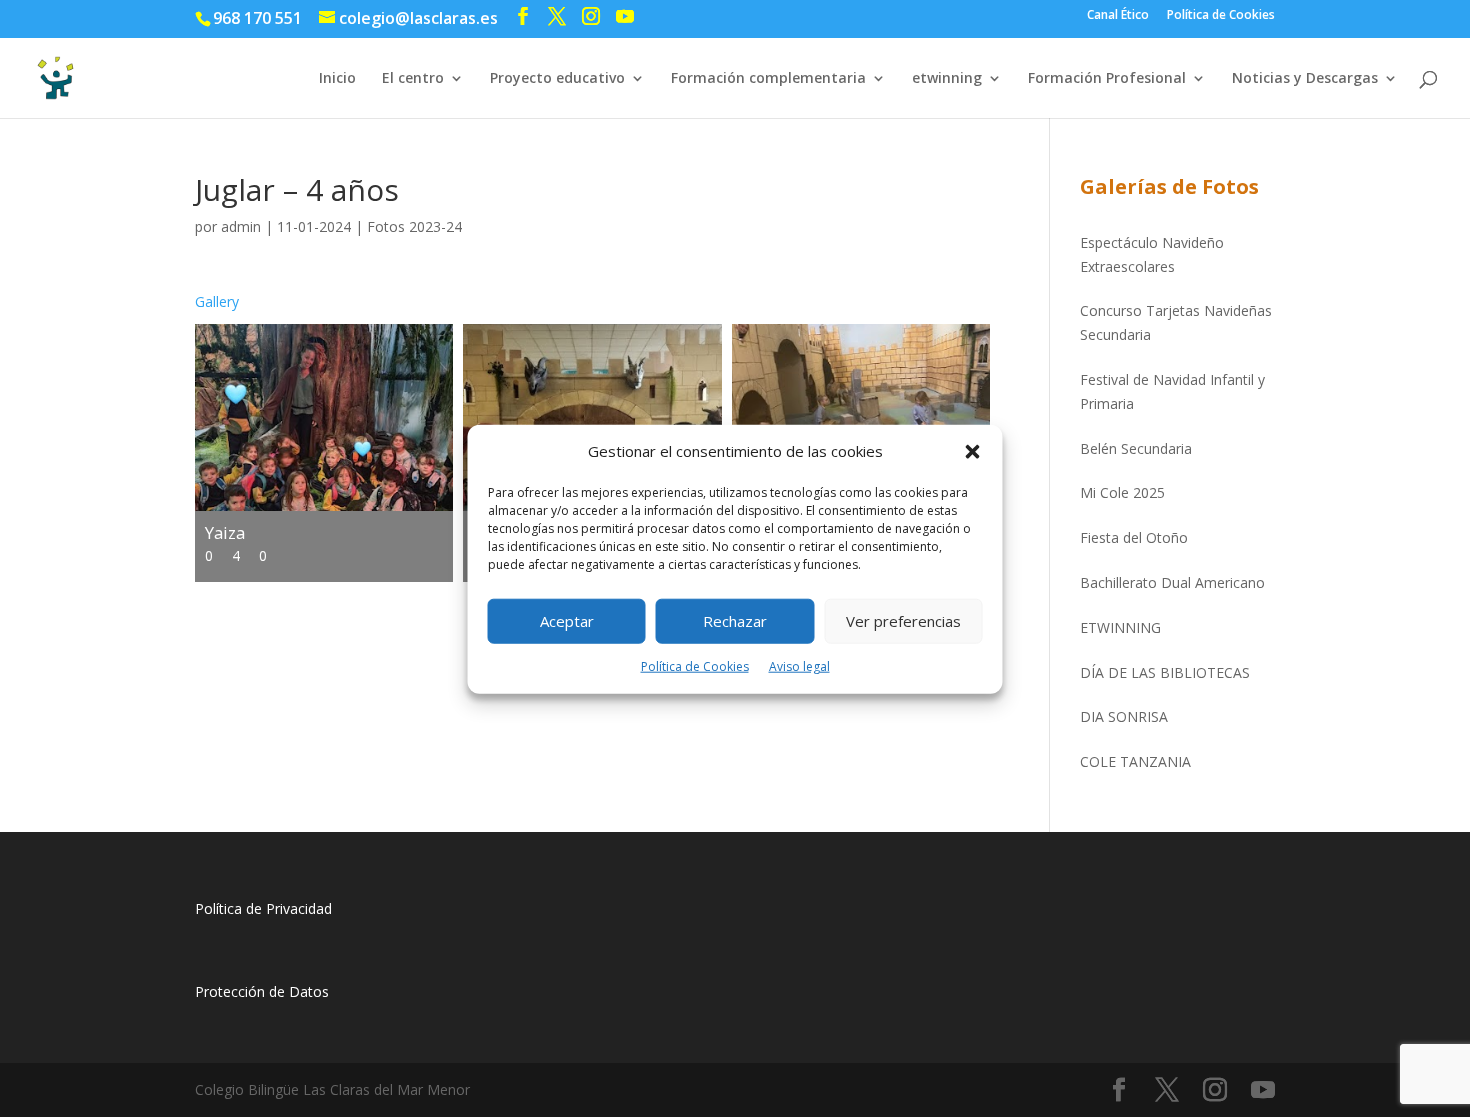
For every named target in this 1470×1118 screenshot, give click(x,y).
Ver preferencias (903, 621)
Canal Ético (1118, 16)
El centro (413, 79)
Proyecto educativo (557, 79)
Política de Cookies (695, 666)
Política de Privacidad (263, 908)
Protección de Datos (262, 991)
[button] (973, 452)
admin (241, 226)
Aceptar (567, 621)
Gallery (217, 301)
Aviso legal (799, 666)
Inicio (337, 79)
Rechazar (735, 621)
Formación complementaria (768, 79)
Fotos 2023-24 (414, 226)
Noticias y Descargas (1305, 79)
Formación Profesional (1107, 79)
